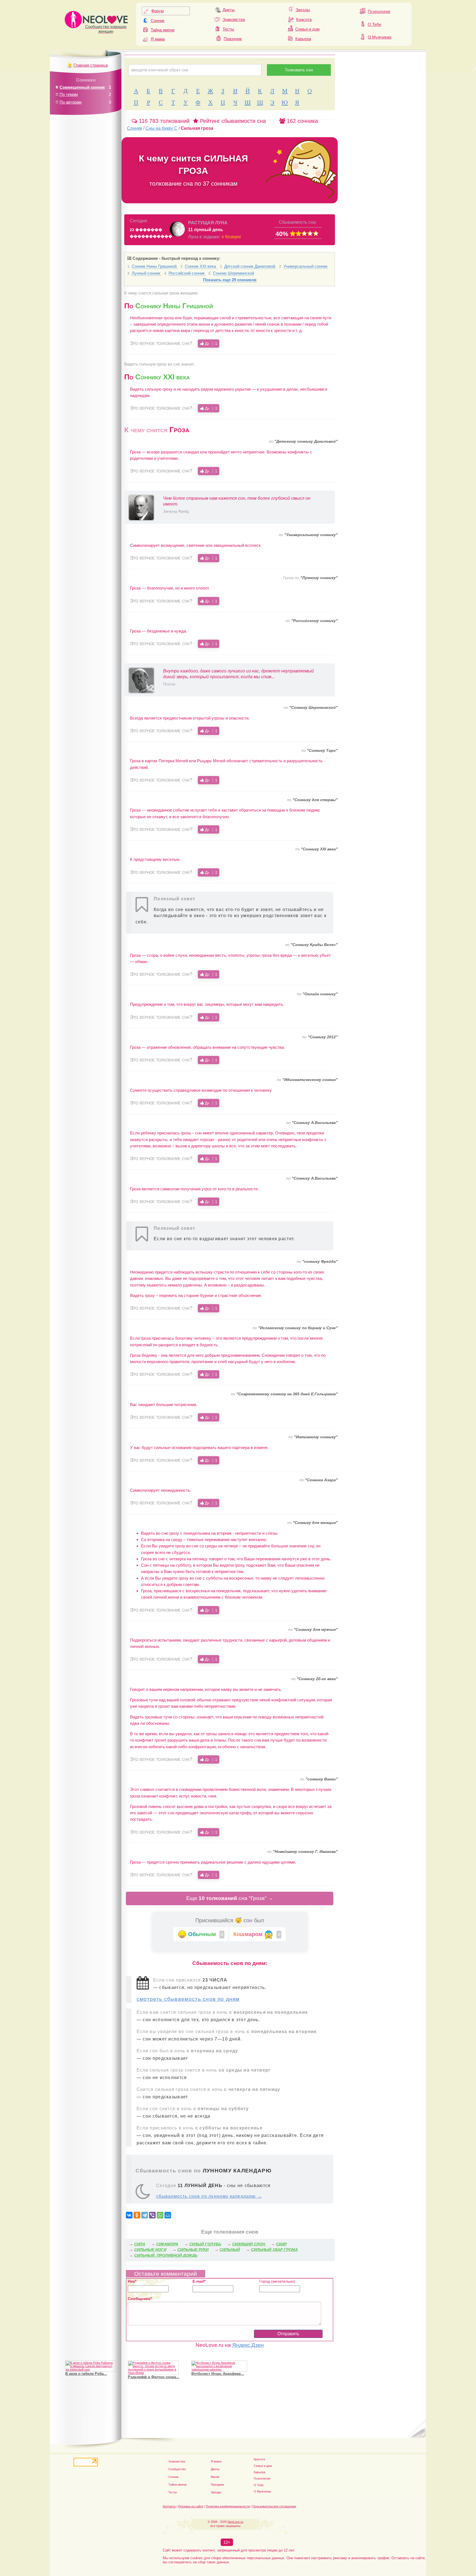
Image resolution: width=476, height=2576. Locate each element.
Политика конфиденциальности (228, 2506)
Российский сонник (187, 273)
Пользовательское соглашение (274, 2506)
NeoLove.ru (235, 2522)
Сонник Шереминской (233, 273)
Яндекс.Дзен (248, 2345)
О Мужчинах (380, 37)
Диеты (229, 10)
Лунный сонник (147, 273)
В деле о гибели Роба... (86, 2374)
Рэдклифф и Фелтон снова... (154, 2377)
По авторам (71, 102)
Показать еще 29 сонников (230, 280)
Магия (215, 2477)
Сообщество (177, 2469)
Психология (379, 11)
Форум (157, 11)
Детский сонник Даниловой (250, 266)
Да (210, 344)
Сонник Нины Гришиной (155, 266)
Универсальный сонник (305, 266)
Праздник (233, 39)
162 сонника (301, 121)
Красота (304, 19)
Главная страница (91, 65)
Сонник (158, 21)
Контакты (169, 2506)
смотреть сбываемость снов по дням (188, 1999)
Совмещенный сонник (82, 87)
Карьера (303, 39)
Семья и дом (307, 29)
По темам (69, 94)
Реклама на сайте (191, 2506)
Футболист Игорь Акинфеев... (218, 2374)
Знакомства (234, 19)
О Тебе (374, 24)
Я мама (158, 39)
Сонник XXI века (201, 266)
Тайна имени (163, 30)
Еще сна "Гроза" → (230, 1898)
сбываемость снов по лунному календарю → (209, 2196)
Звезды (303, 10)
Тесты (228, 29)
